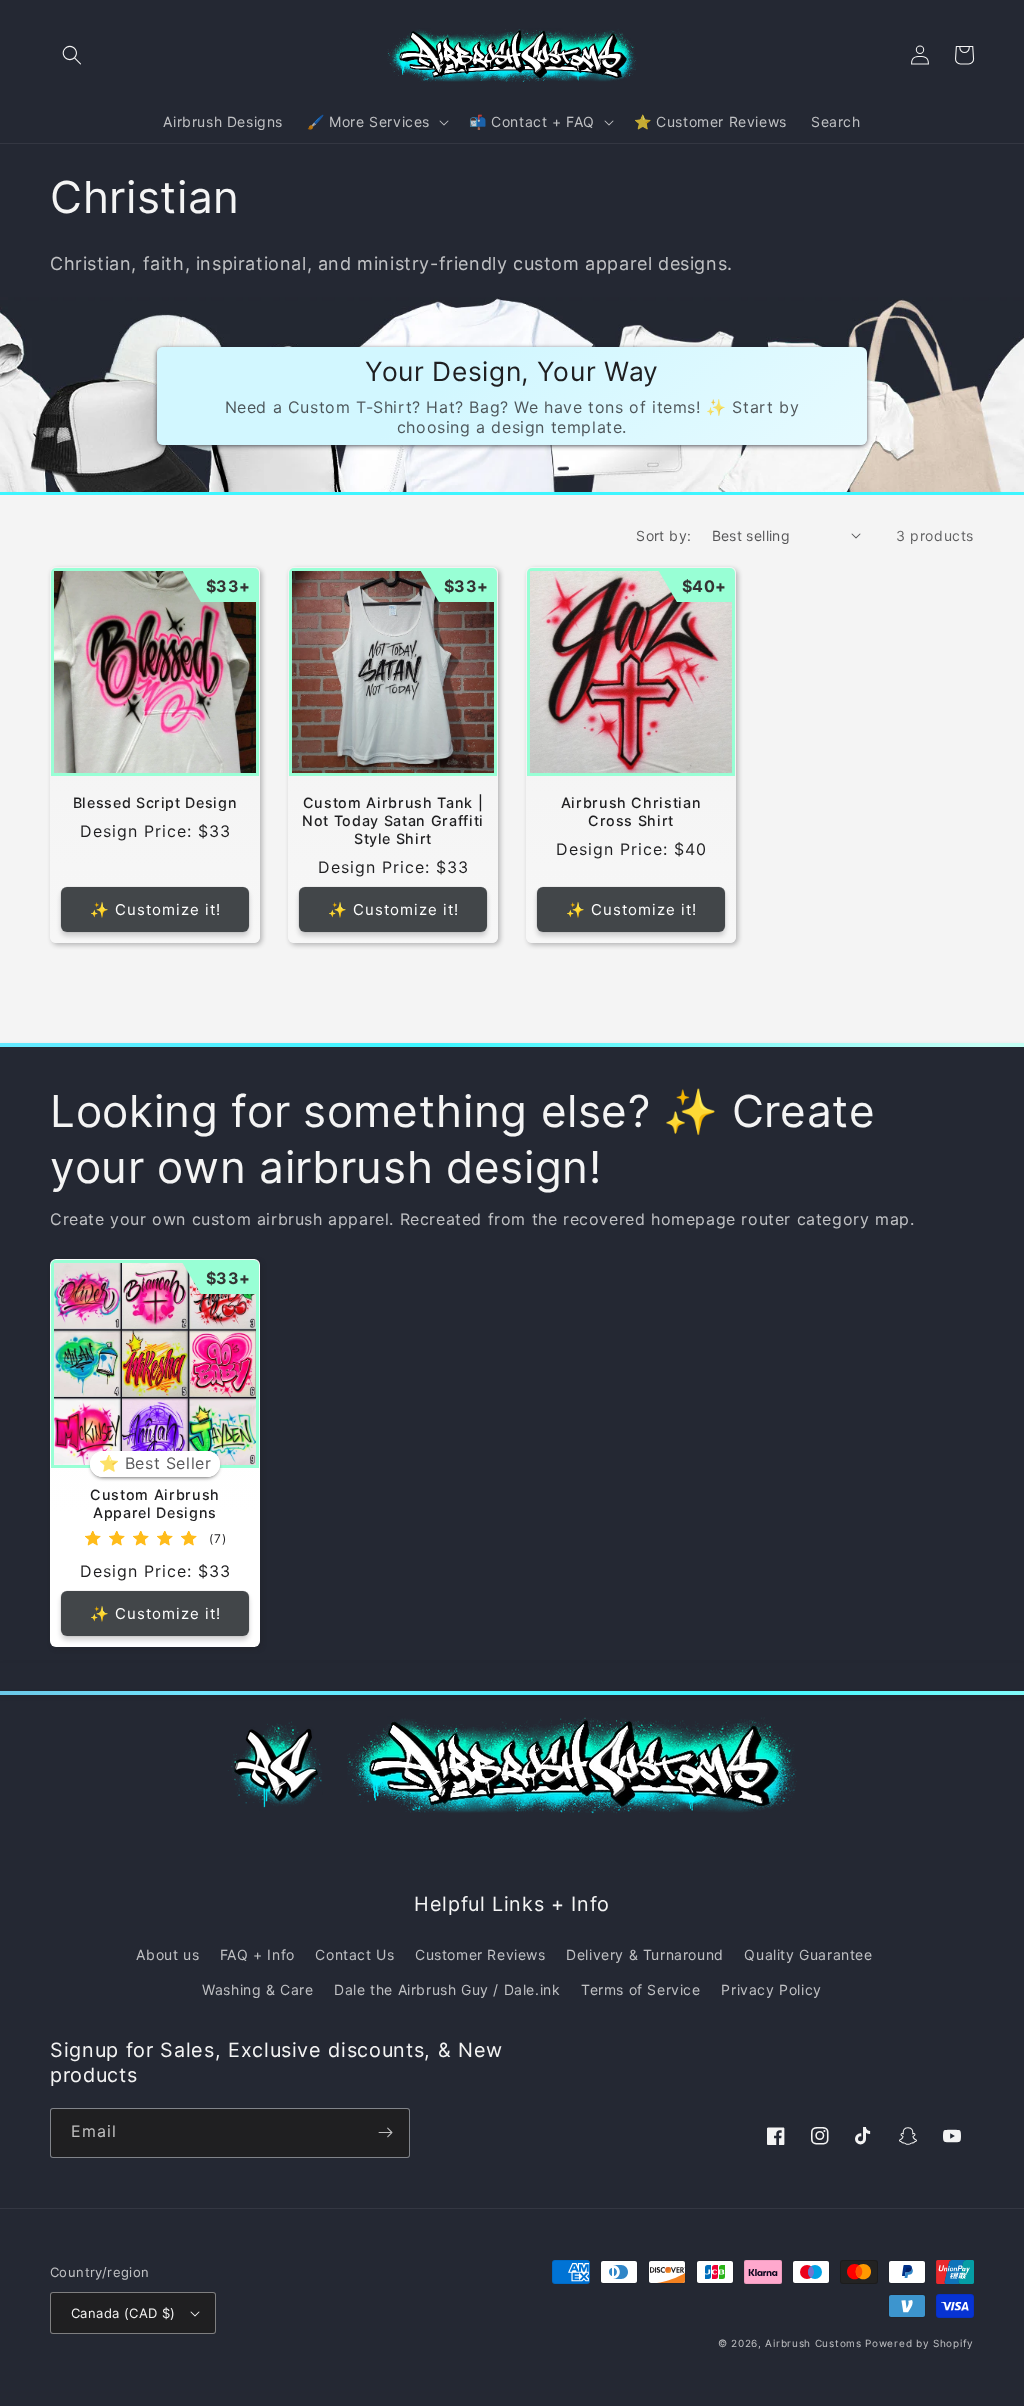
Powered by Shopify (919, 2343)
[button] (72, 55)
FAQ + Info (257, 1954)
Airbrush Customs (813, 2343)
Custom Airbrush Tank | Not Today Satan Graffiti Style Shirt (393, 820)
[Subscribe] (385, 2133)
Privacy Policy (771, 1989)
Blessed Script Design (155, 802)
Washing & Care (257, 1989)
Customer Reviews (480, 1954)
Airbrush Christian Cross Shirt (631, 811)
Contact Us (354, 1954)
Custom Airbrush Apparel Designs (155, 1503)
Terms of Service (641, 1989)
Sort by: (663, 535)
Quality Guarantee (808, 1954)
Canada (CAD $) (123, 2313)
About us (167, 1954)
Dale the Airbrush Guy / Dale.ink (447, 1989)
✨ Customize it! (155, 909)
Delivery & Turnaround (645, 1954)
